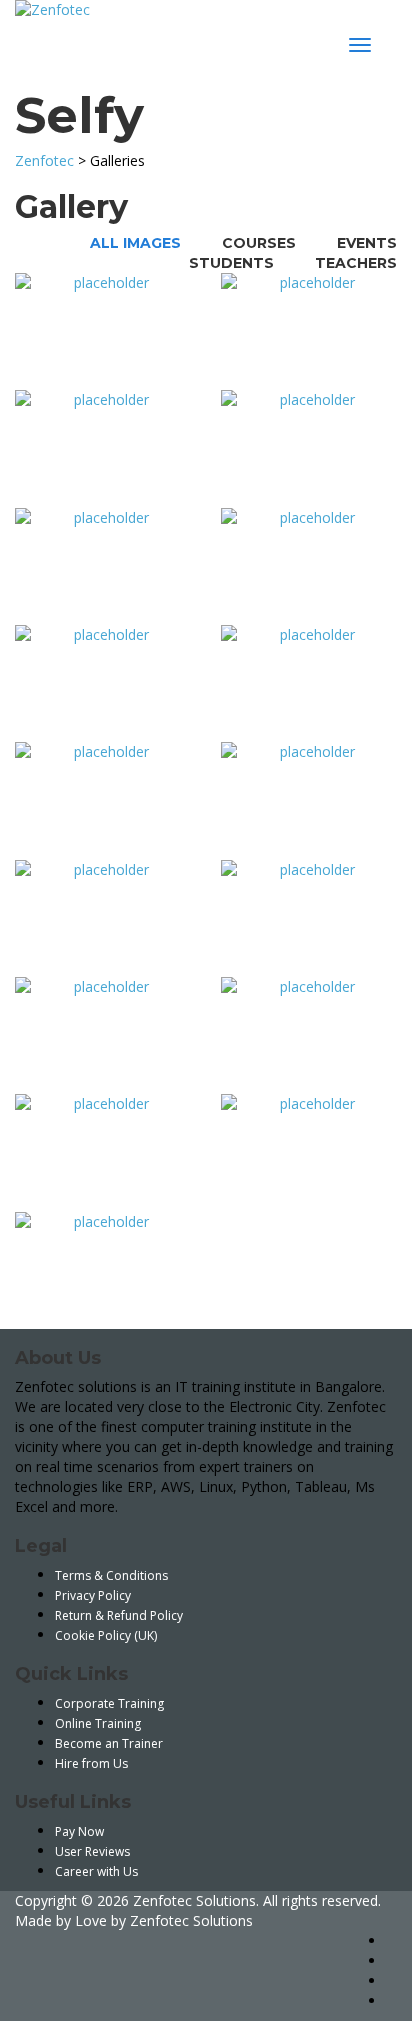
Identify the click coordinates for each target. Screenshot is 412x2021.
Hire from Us (91, 1763)
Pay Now (79, 1831)
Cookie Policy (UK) (106, 1635)
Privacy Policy (93, 1595)
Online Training (98, 1723)
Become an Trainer (109, 1743)
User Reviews (92, 1851)
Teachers (356, 263)
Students (231, 263)
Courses (259, 243)
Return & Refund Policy (119, 1615)
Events (367, 243)
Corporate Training (109, 1703)
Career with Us (96, 1871)
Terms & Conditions (111, 1575)
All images (135, 243)
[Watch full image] (103, 331)
